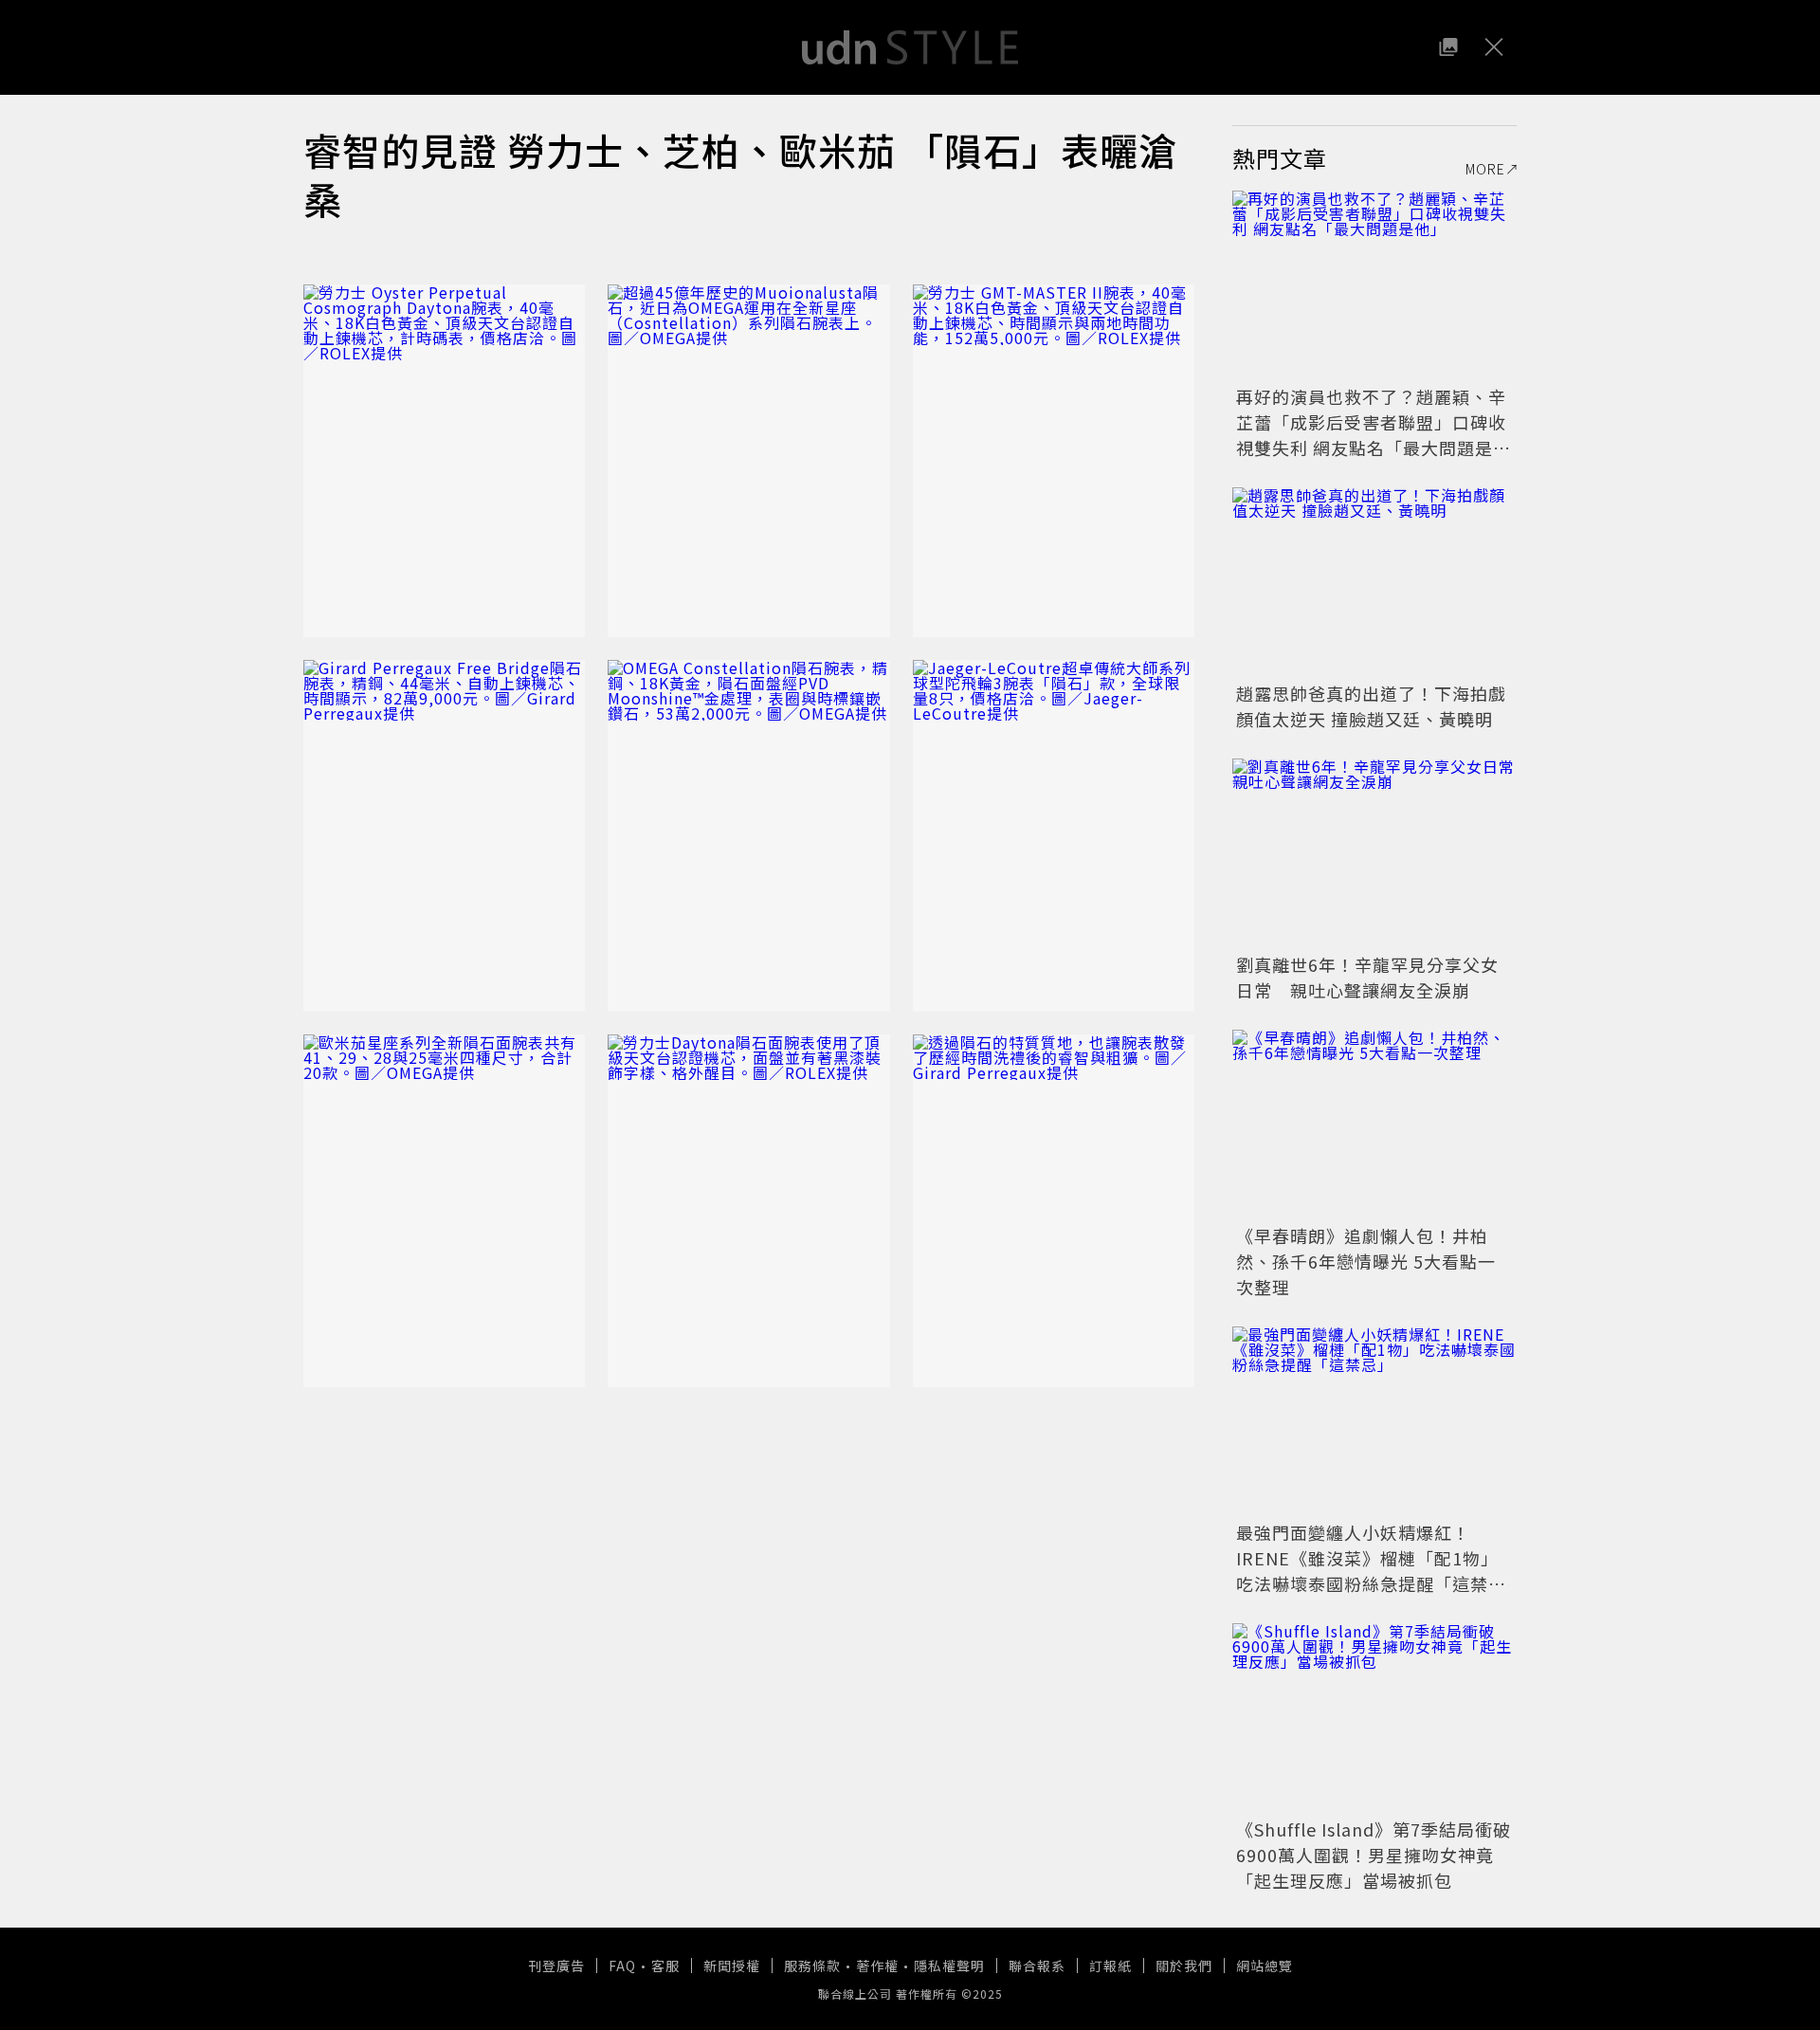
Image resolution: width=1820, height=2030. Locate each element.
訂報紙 (1110, 1966)
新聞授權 (732, 1966)
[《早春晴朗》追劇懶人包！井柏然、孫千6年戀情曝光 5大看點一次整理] (1374, 1125)
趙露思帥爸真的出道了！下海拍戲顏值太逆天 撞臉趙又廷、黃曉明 (1371, 706)
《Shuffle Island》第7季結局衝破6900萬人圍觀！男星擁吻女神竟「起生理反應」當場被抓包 (1374, 1855)
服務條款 (812, 1966)
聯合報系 (1037, 1966)
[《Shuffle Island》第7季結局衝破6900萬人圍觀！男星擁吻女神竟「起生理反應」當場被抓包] (1374, 1718)
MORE (1485, 169)
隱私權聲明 (949, 1966)
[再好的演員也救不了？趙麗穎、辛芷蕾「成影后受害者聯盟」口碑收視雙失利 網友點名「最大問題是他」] (1374, 285)
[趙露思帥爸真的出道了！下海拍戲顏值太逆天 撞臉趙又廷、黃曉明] (1374, 582)
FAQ (622, 1966)
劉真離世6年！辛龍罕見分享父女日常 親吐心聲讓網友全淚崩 (1367, 977)
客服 (665, 1966)
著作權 (877, 1966)
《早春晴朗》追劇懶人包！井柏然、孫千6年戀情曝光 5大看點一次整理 (1366, 1261)
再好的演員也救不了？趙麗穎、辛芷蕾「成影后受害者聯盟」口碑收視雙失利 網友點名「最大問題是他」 (1371, 435)
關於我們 (1184, 1966)
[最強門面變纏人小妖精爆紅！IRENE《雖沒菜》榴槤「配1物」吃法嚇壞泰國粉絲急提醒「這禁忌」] (1374, 1421)
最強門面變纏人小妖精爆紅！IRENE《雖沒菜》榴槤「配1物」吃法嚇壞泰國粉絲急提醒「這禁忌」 (1367, 1571)
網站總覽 (1265, 1966)
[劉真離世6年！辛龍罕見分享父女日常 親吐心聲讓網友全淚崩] (1374, 853)
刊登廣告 (556, 1966)
